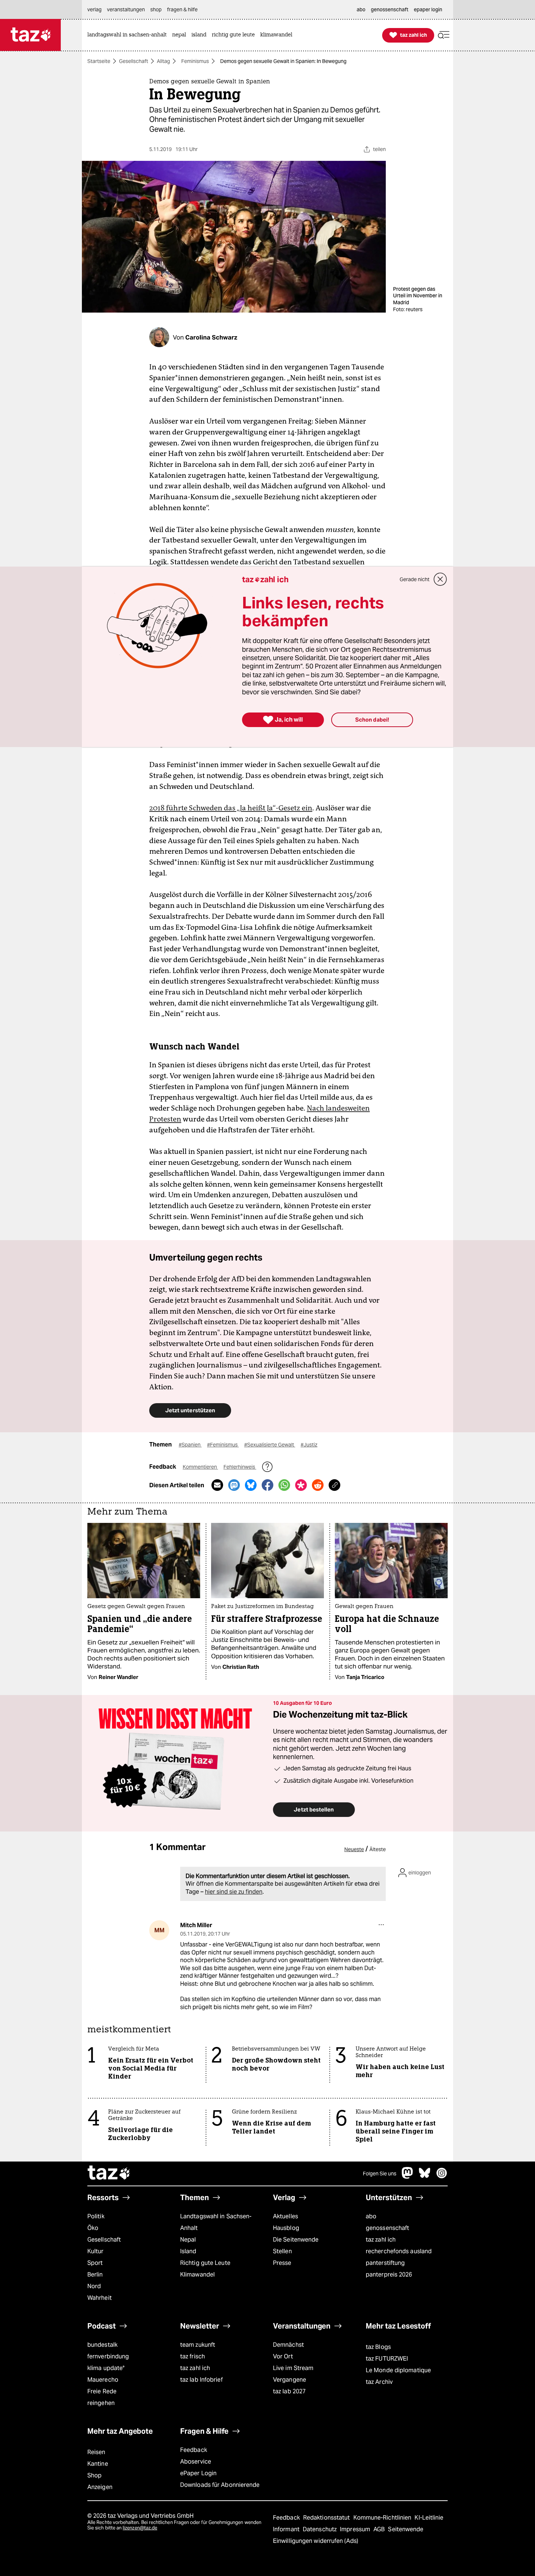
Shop (94, 2475)
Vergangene (290, 2380)
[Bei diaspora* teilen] (301, 1485)
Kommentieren (200, 1467)
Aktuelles (286, 2216)
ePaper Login (198, 2473)
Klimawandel (197, 2275)
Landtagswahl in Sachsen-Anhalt (216, 2222)
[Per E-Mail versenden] (217, 1485)
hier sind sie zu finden (234, 1892)
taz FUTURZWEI (387, 2359)
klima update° (106, 2368)
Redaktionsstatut (327, 2518)
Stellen (282, 2251)
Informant (287, 2529)
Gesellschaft (134, 61)
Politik (96, 2216)
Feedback (194, 2450)
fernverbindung (108, 2356)
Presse (282, 2263)
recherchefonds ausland (399, 2251)
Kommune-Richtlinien (383, 2518)
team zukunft (198, 2345)
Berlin (95, 2275)
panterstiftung (385, 2263)
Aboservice (196, 2462)
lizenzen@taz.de (140, 2528)
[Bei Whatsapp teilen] (284, 1485)
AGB (380, 2529)
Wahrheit (100, 2298)
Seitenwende (406, 2529)
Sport (95, 2263)
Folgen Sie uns (380, 2174)
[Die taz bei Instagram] (442, 2177)
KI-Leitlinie (429, 2518)
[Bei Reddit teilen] (318, 1485)
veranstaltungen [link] (126, 9)
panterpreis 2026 (389, 2275)
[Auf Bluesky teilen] (251, 1485)
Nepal (188, 2240)
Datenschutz (320, 2529)
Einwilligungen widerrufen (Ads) (316, 2541)
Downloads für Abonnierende (220, 2485)
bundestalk (102, 2345)
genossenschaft (387, 2228)
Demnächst (288, 2345)
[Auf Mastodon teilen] (234, 1485)
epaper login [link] (428, 9)
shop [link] (156, 9)
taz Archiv (379, 2382)
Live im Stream (293, 2368)
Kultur (96, 2251)
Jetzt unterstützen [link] (190, 1410)
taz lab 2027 (289, 2391)
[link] (129, 35)
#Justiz (309, 1445)
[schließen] (440, 579)
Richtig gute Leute (205, 2263)
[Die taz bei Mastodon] (408, 2177)
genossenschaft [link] (390, 9)
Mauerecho (103, 2380)
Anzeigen (100, 2487)
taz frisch (193, 2356)
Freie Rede (102, 2391)
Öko (93, 2228)
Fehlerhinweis (240, 1467)
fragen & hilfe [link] (182, 9)
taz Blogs (378, 2347)
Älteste (378, 1849)
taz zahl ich (381, 2240)
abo (371, 2216)
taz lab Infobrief (201, 2380)
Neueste (354, 1849)
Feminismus (195, 61)
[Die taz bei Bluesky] (425, 2177)
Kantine (98, 2464)
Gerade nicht (415, 579)
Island (188, 2251)
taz (109, 2174)
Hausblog (286, 2228)
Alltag (163, 61)
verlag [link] (94, 9)
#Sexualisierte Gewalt (270, 1445)
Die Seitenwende (296, 2240)
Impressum (356, 2529)
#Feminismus (223, 1445)
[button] (444, 35)
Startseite (99, 61)
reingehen (101, 2403)
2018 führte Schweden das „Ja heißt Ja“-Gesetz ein (231, 808)
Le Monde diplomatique (398, 2370)
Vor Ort (283, 2356)
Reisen (96, 2452)
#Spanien (190, 1445)
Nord (94, 2286)
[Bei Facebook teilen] (267, 1485)
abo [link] (361, 9)
